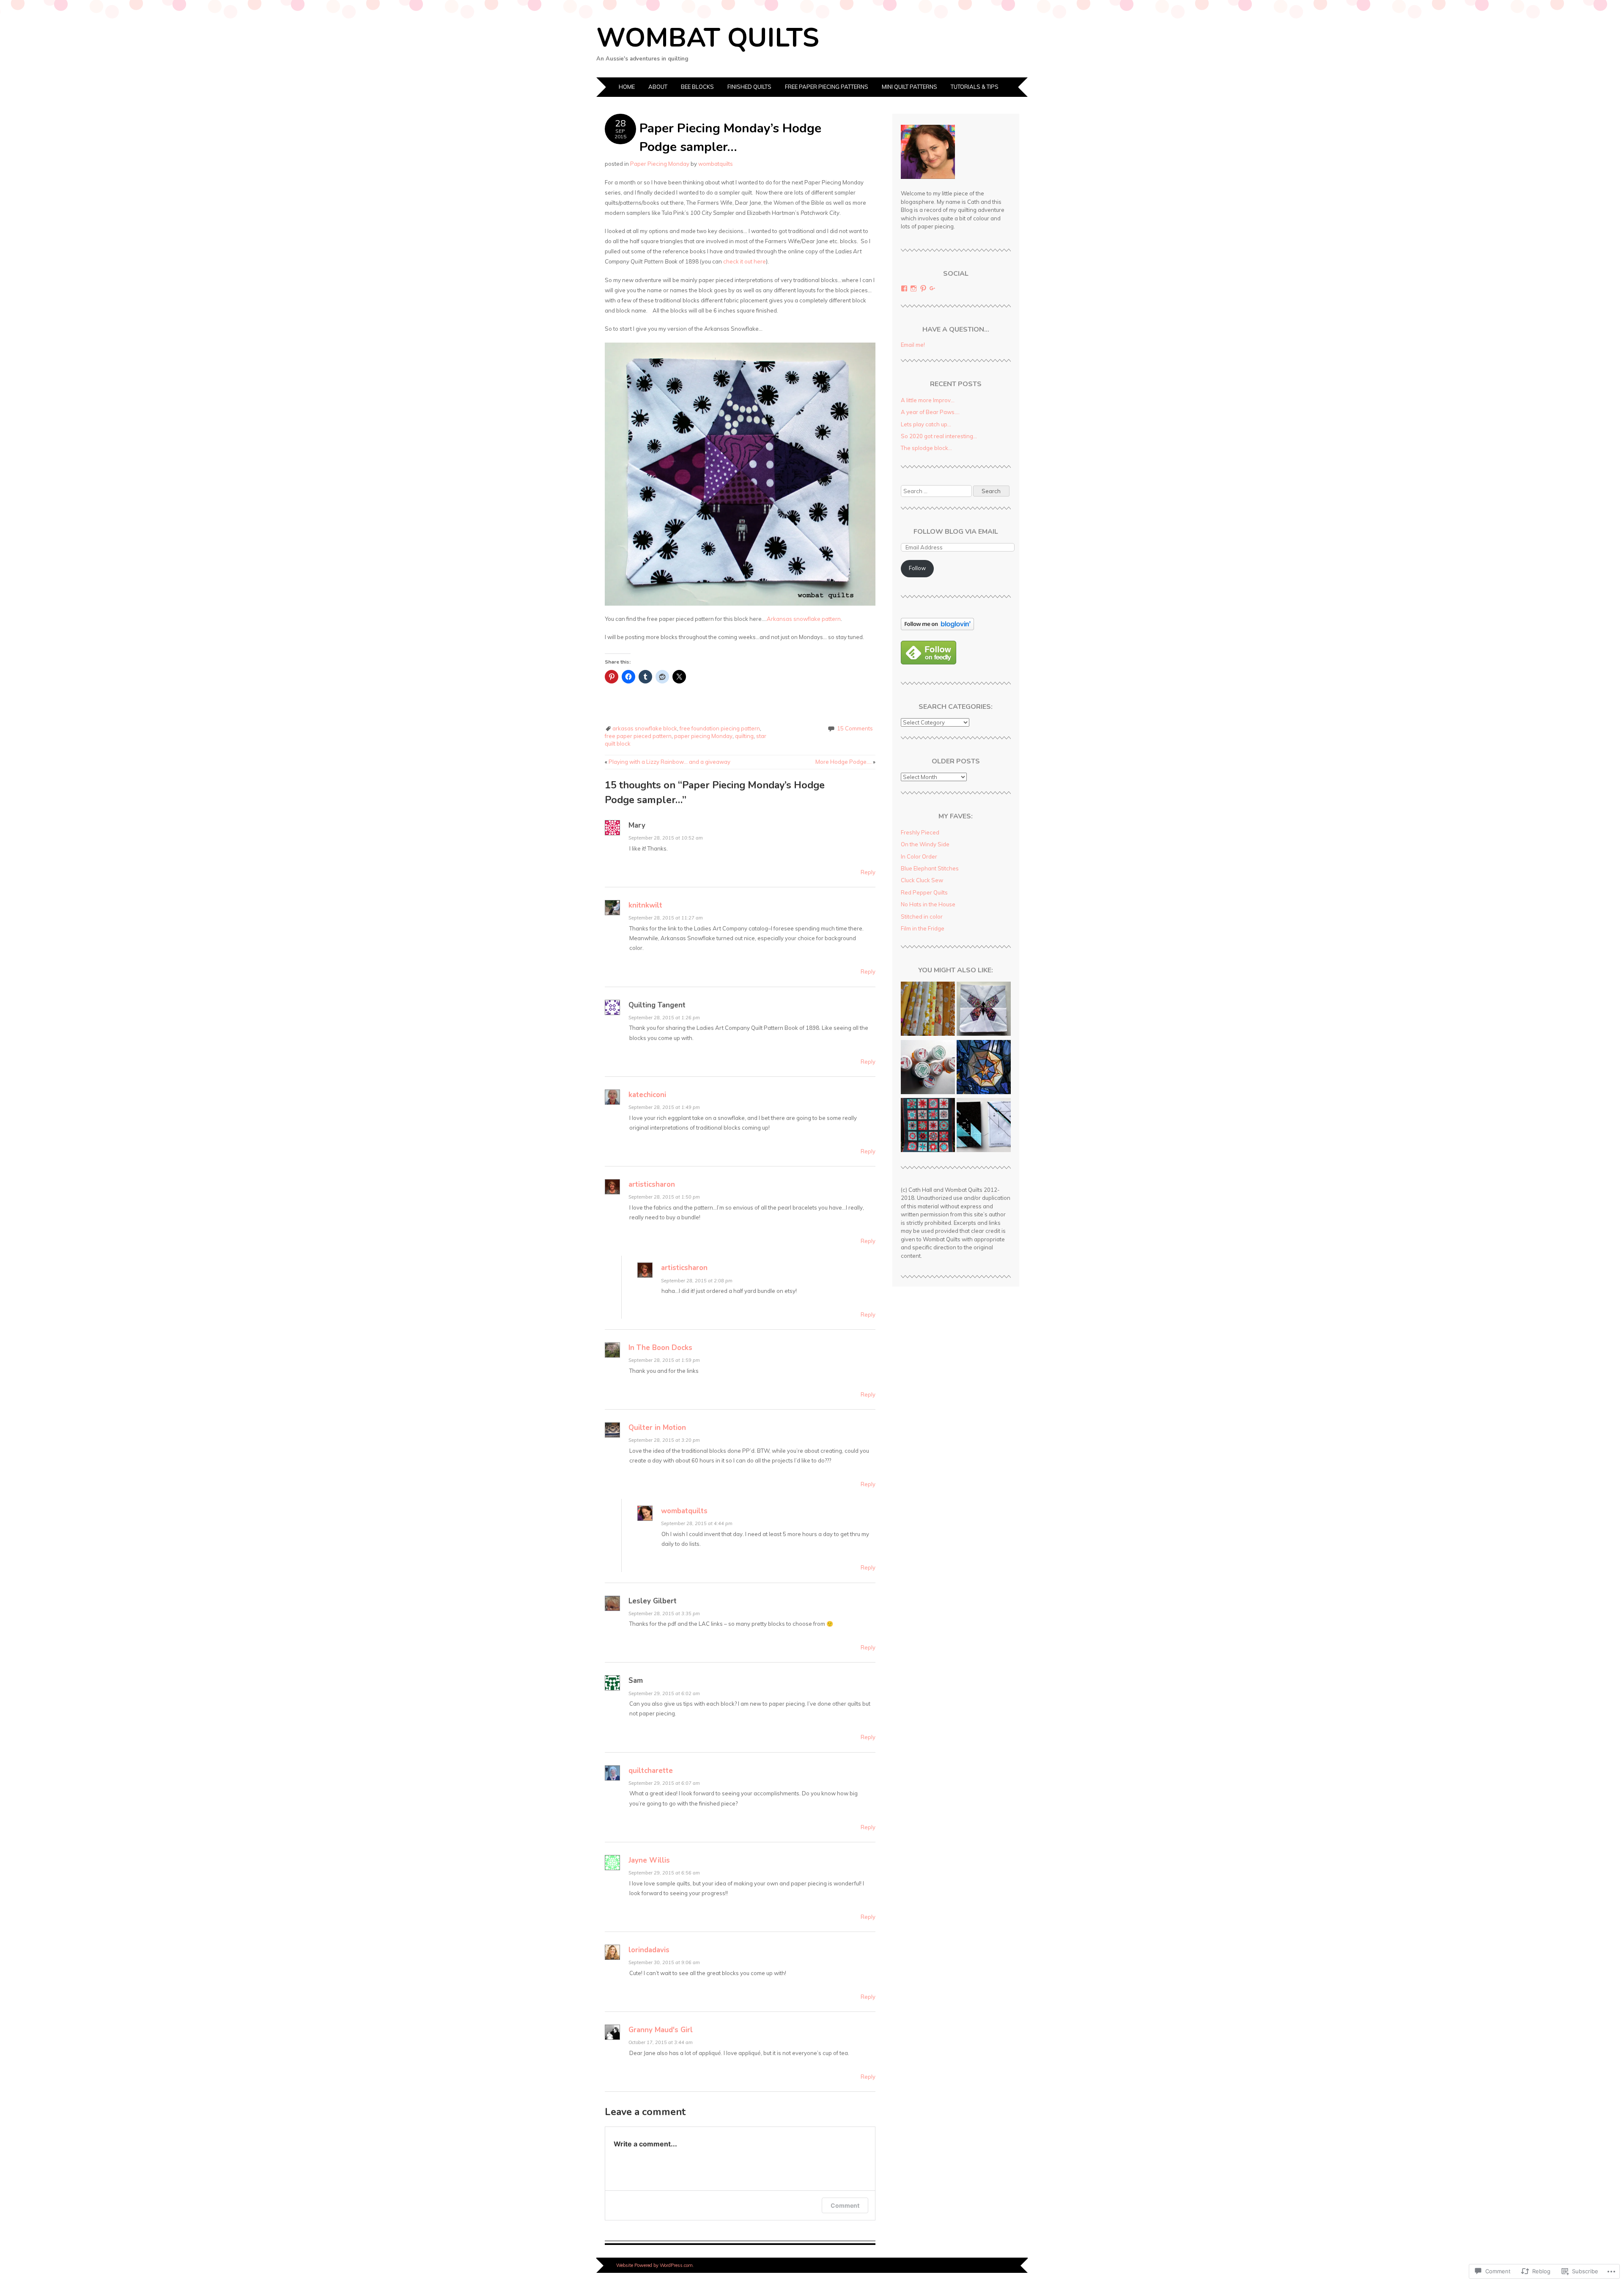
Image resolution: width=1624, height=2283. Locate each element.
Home (627, 87)
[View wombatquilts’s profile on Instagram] (913, 288)
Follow (917, 568)
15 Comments (855, 728)
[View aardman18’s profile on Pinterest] (923, 288)
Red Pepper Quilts (924, 892)
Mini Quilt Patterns (909, 87)
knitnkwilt (645, 905)
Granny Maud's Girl (661, 2030)
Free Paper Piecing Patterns (827, 87)
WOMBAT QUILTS (708, 38)
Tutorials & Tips (975, 87)
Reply (868, 872)
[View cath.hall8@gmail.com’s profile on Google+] (933, 288)
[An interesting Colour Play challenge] (984, 1126)
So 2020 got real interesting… (939, 436)
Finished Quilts (749, 87)
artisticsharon (652, 1184)
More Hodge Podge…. (845, 762)
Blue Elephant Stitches (930, 868)
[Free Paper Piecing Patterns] (984, 1010)
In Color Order (919, 856)
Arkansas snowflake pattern (804, 619)
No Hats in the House (928, 904)
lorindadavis (649, 1950)
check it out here (745, 261)
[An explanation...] (928, 1068)
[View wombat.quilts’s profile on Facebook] (904, 288)
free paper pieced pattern (638, 736)
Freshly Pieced (920, 832)
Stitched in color (922, 916)
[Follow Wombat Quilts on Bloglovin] (937, 628)
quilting (744, 736)
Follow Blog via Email (956, 532)
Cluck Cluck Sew (922, 880)
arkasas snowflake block (645, 728)
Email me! (913, 345)
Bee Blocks (697, 87)
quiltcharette (651, 1771)
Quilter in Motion (657, 1428)
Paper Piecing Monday (660, 164)
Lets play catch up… (926, 424)
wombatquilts (716, 164)
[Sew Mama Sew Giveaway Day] (928, 1010)
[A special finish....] (928, 1126)
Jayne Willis (649, 1860)
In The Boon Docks (660, 1348)
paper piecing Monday (703, 736)
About (658, 87)
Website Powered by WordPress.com (654, 2265)
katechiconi (647, 1095)
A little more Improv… (928, 400)
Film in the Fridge (923, 928)
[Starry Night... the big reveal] (984, 1068)
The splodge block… (926, 448)
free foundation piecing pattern (720, 728)
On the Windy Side (925, 844)
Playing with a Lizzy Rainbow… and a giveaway (668, 762)
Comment (845, 2205)
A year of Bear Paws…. (930, 412)
